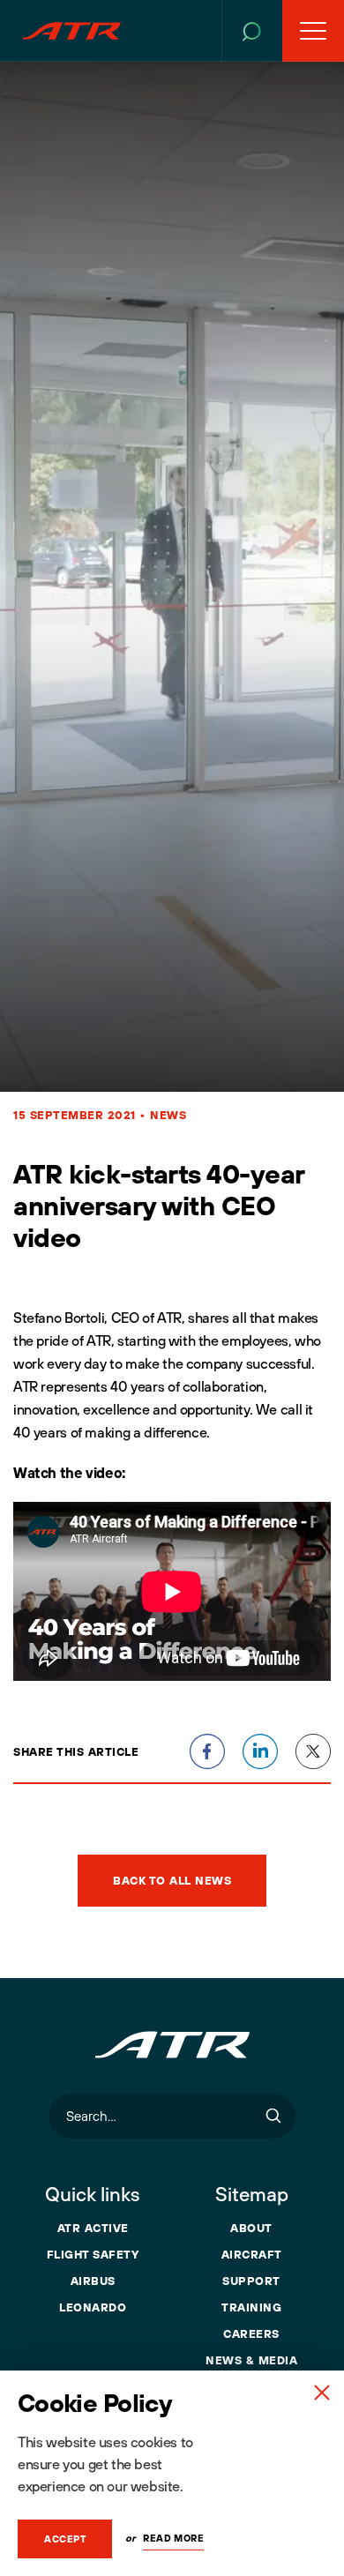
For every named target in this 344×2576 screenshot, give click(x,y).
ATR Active (93, 2228)
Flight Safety (93, 2254)
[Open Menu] (313, 31)
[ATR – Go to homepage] (71, 31)
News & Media (251, 2360)
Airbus (93, 2281)
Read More (173, 2538)
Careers (251, 2333)
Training (251, 2307)
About (251, 2228)
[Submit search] (273, 2116)
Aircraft (252, 2254)
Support (251, 2281)
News (168, 1115)
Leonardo (93, 2307)
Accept (65, 2539)
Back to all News (172, 1880)
